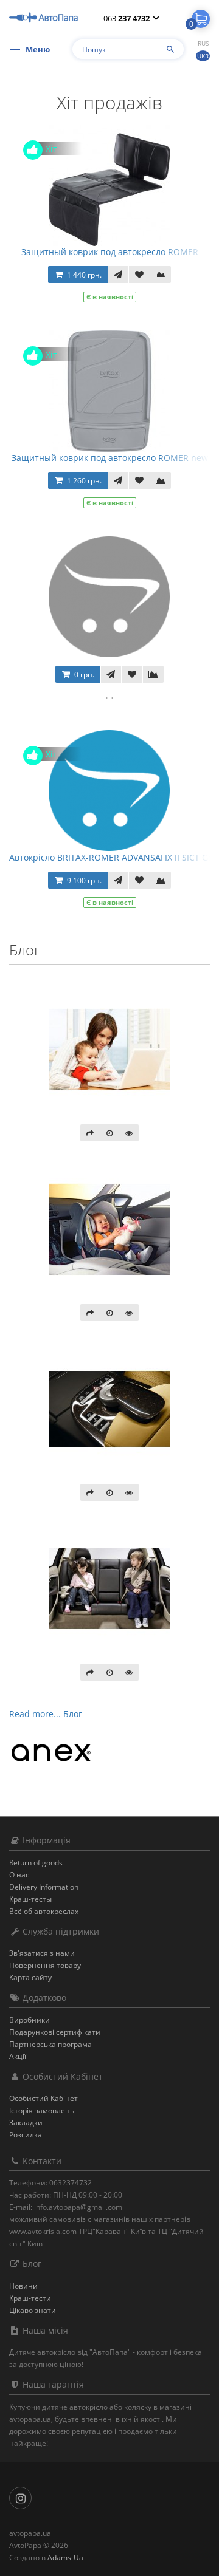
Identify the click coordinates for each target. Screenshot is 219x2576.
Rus (203, 43)
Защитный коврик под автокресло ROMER (110, 252)
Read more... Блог (46, 1714)
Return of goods (36, 1863)
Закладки (26, 2123)
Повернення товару (45, 1965)
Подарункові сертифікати (55, 2032)
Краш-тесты (30, 1899)
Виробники (30, 2020)
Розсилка (26, 2135)
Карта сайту (30, 1977)
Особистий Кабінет (43, 2098)
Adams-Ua (65, 2557)
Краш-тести (30, 2298)
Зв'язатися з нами (42, 1953)
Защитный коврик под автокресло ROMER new (110, 458)
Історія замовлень (42, 2110)
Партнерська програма (50, 2044)
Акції (18, 2056)
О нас (19, 1875)
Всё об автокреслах (44, 1911)
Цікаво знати (33, 2310)
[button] (201, 19)
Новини (23, 2286)
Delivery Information (44, 1887)
